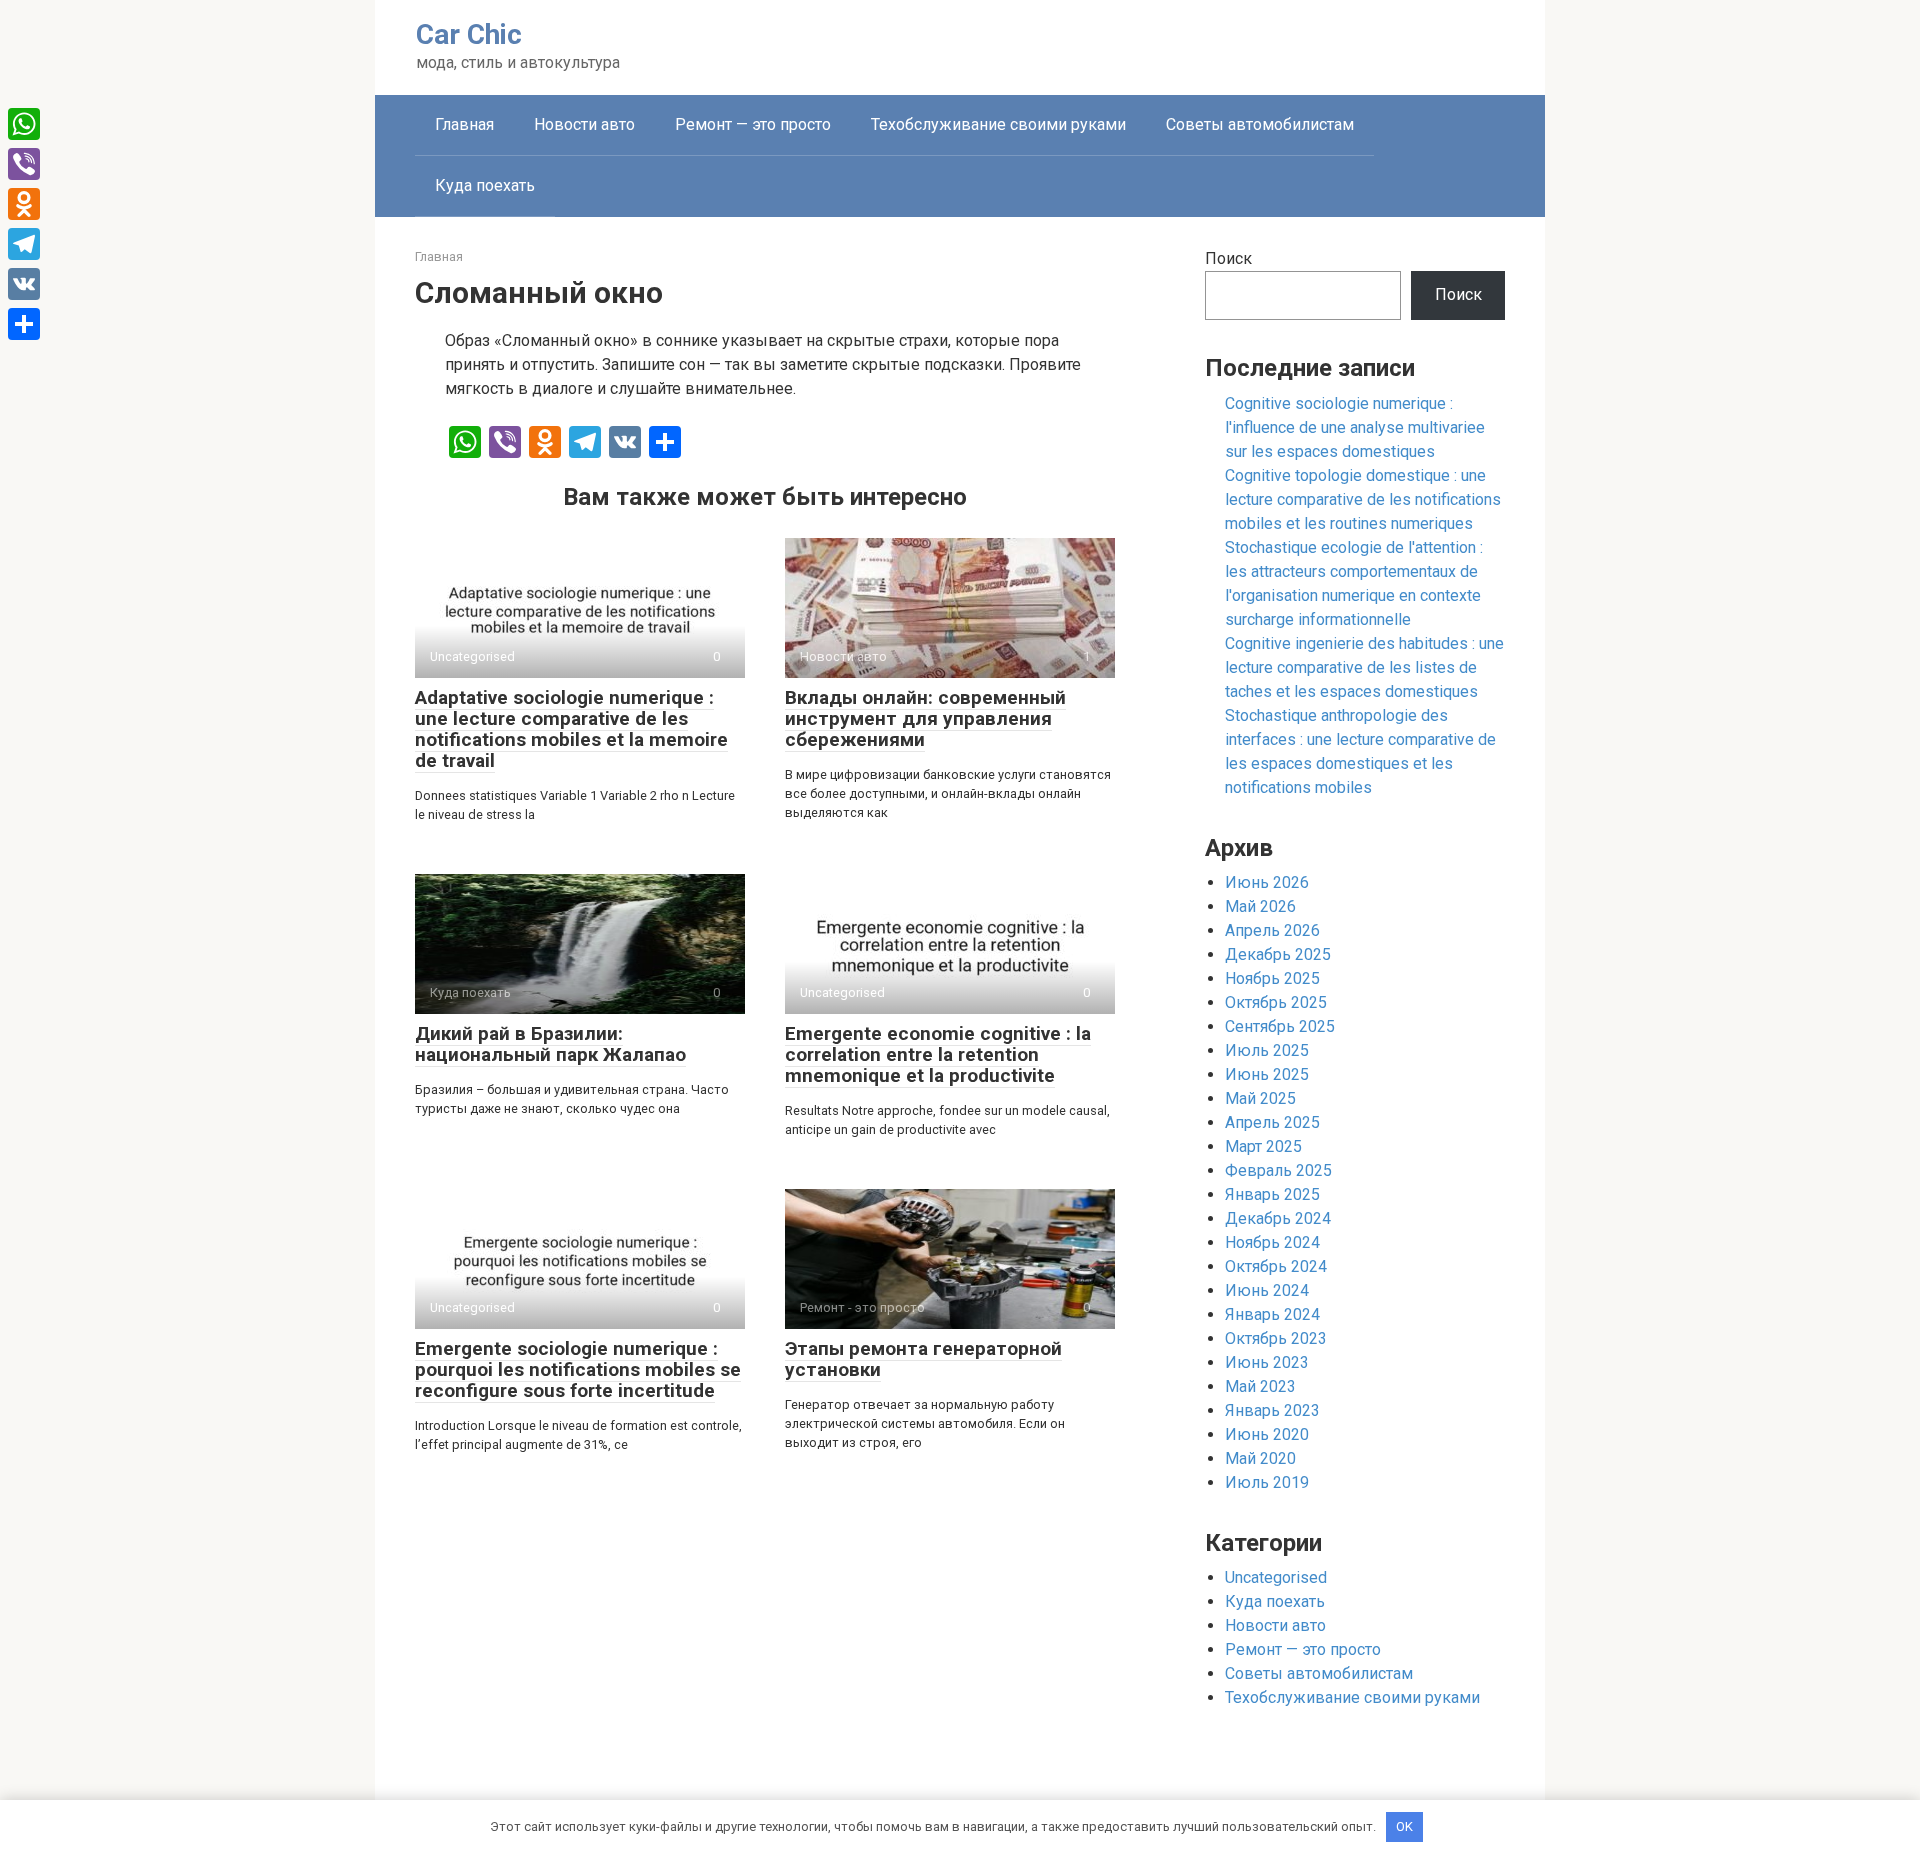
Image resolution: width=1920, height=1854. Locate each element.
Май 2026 (1260, 906)
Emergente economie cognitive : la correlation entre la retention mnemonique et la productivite (938, 1054)
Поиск (1228, 258)
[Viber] (24, 164)
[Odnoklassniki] (24, 204)
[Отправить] (24, 324)
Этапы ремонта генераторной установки (923, 1359)
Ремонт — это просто (753, 124)
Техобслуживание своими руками (998, 124)
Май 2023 (1260, 1386)
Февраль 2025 (1278, 1170)
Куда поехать (485, 185)
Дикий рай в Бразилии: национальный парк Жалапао (550, 1044)
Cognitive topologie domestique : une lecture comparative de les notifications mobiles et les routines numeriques (1363, 499)
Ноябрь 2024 (1272, 1242)
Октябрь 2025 (1276, 1002)
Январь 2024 (1272, 1314)
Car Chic (469, 34)
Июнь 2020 (1267, 1434)
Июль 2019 (1267, 1482)
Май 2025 (1260, 1098)
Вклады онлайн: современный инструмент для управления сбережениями (925, 718)
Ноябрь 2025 (1272, 978)
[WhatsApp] (24, 124)
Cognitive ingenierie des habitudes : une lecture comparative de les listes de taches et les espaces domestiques (1364, 667)
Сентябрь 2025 (1280, 1026)
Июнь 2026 (1267, 882)
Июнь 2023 (1267, 1362)
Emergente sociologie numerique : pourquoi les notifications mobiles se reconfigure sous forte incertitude (578, 1369)
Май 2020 (1260, 1458)
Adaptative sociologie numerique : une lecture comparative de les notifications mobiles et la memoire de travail (571, 729)
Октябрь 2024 (1276, 1266)
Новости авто (584, 124)
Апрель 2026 (1272, 930)
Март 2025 (1263, 1146)
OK (1404, 1826)
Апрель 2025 (1272, 1122)
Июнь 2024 (1267, 1290)
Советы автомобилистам (1260, 124)
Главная (464, 124)
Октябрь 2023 (1276, 1338)
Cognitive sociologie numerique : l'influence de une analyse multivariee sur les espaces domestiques (1355, 427)
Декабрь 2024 (1278, 1218)
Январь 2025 (1272, 1194)
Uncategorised (1276, 1577)
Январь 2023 (1272, 1410)
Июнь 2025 (1267, 1074)
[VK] (24, 284)
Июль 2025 (1267, 1050)
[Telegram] (24, 244)
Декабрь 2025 (1278, 954)
